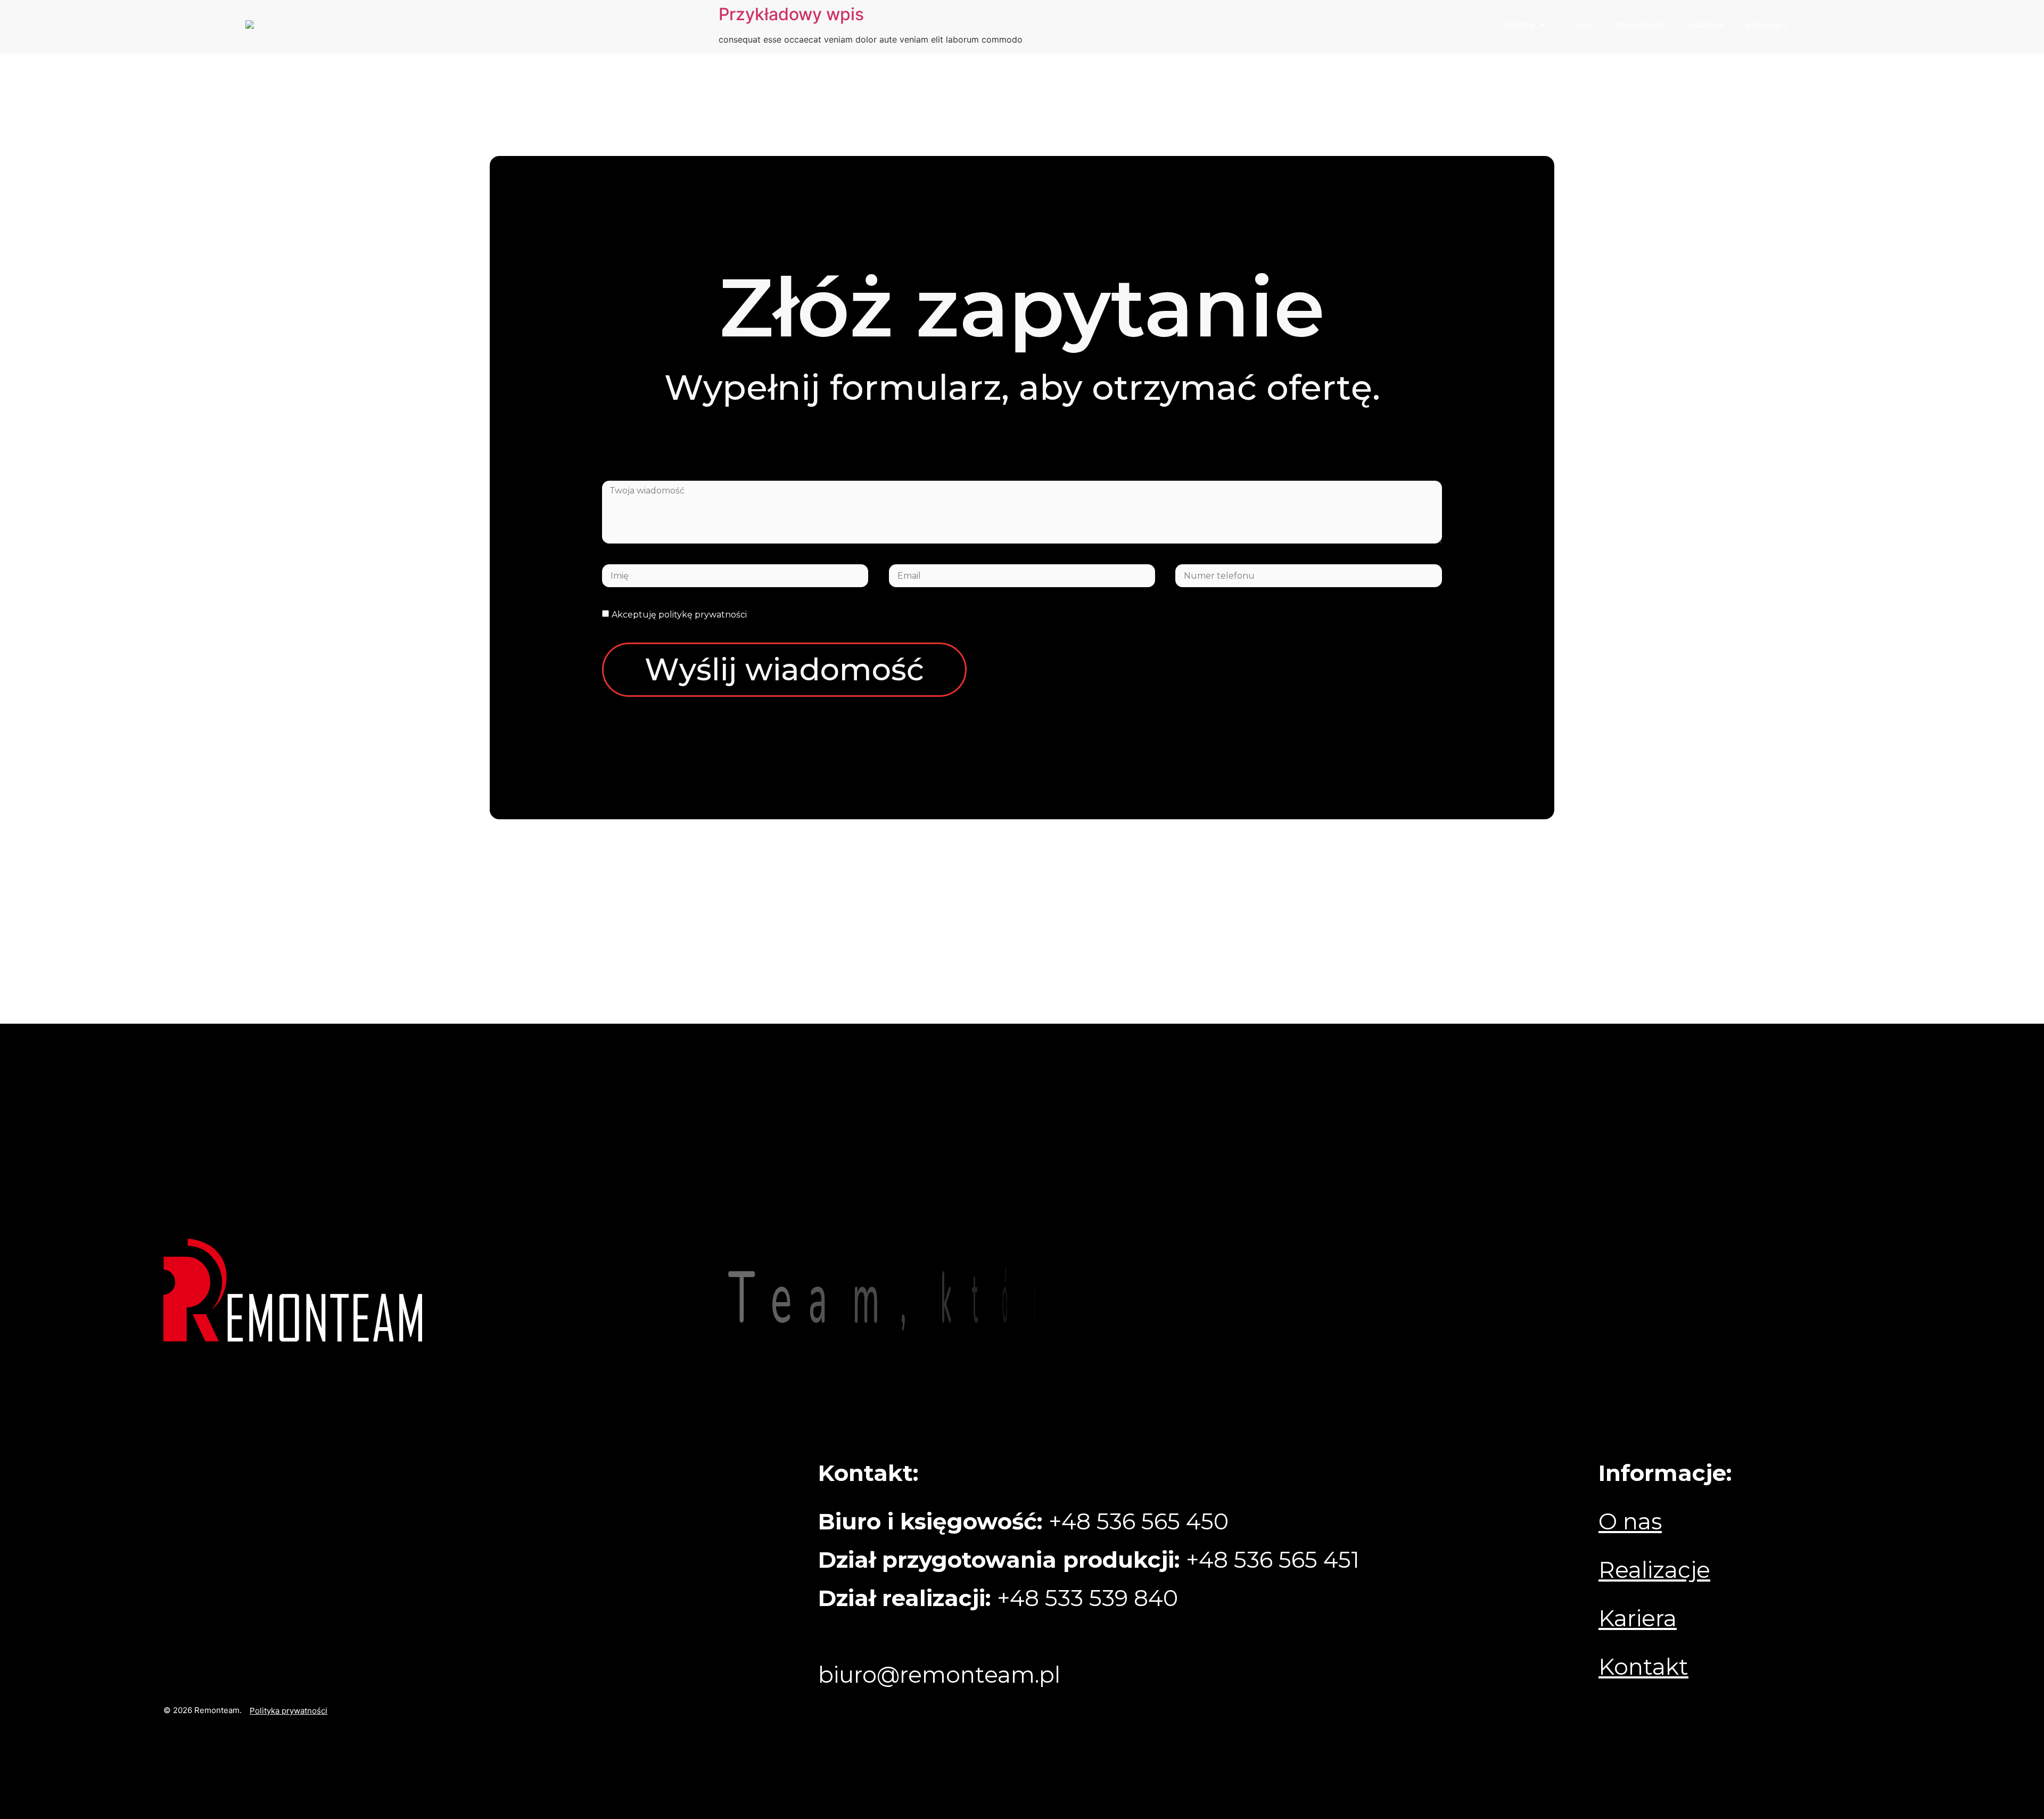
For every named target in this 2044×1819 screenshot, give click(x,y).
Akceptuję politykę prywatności (679, 615)
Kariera (1706, 25)
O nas (1580, 25)
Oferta (1518, 25)
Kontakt (1767, 25)
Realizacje (1640, 25)
